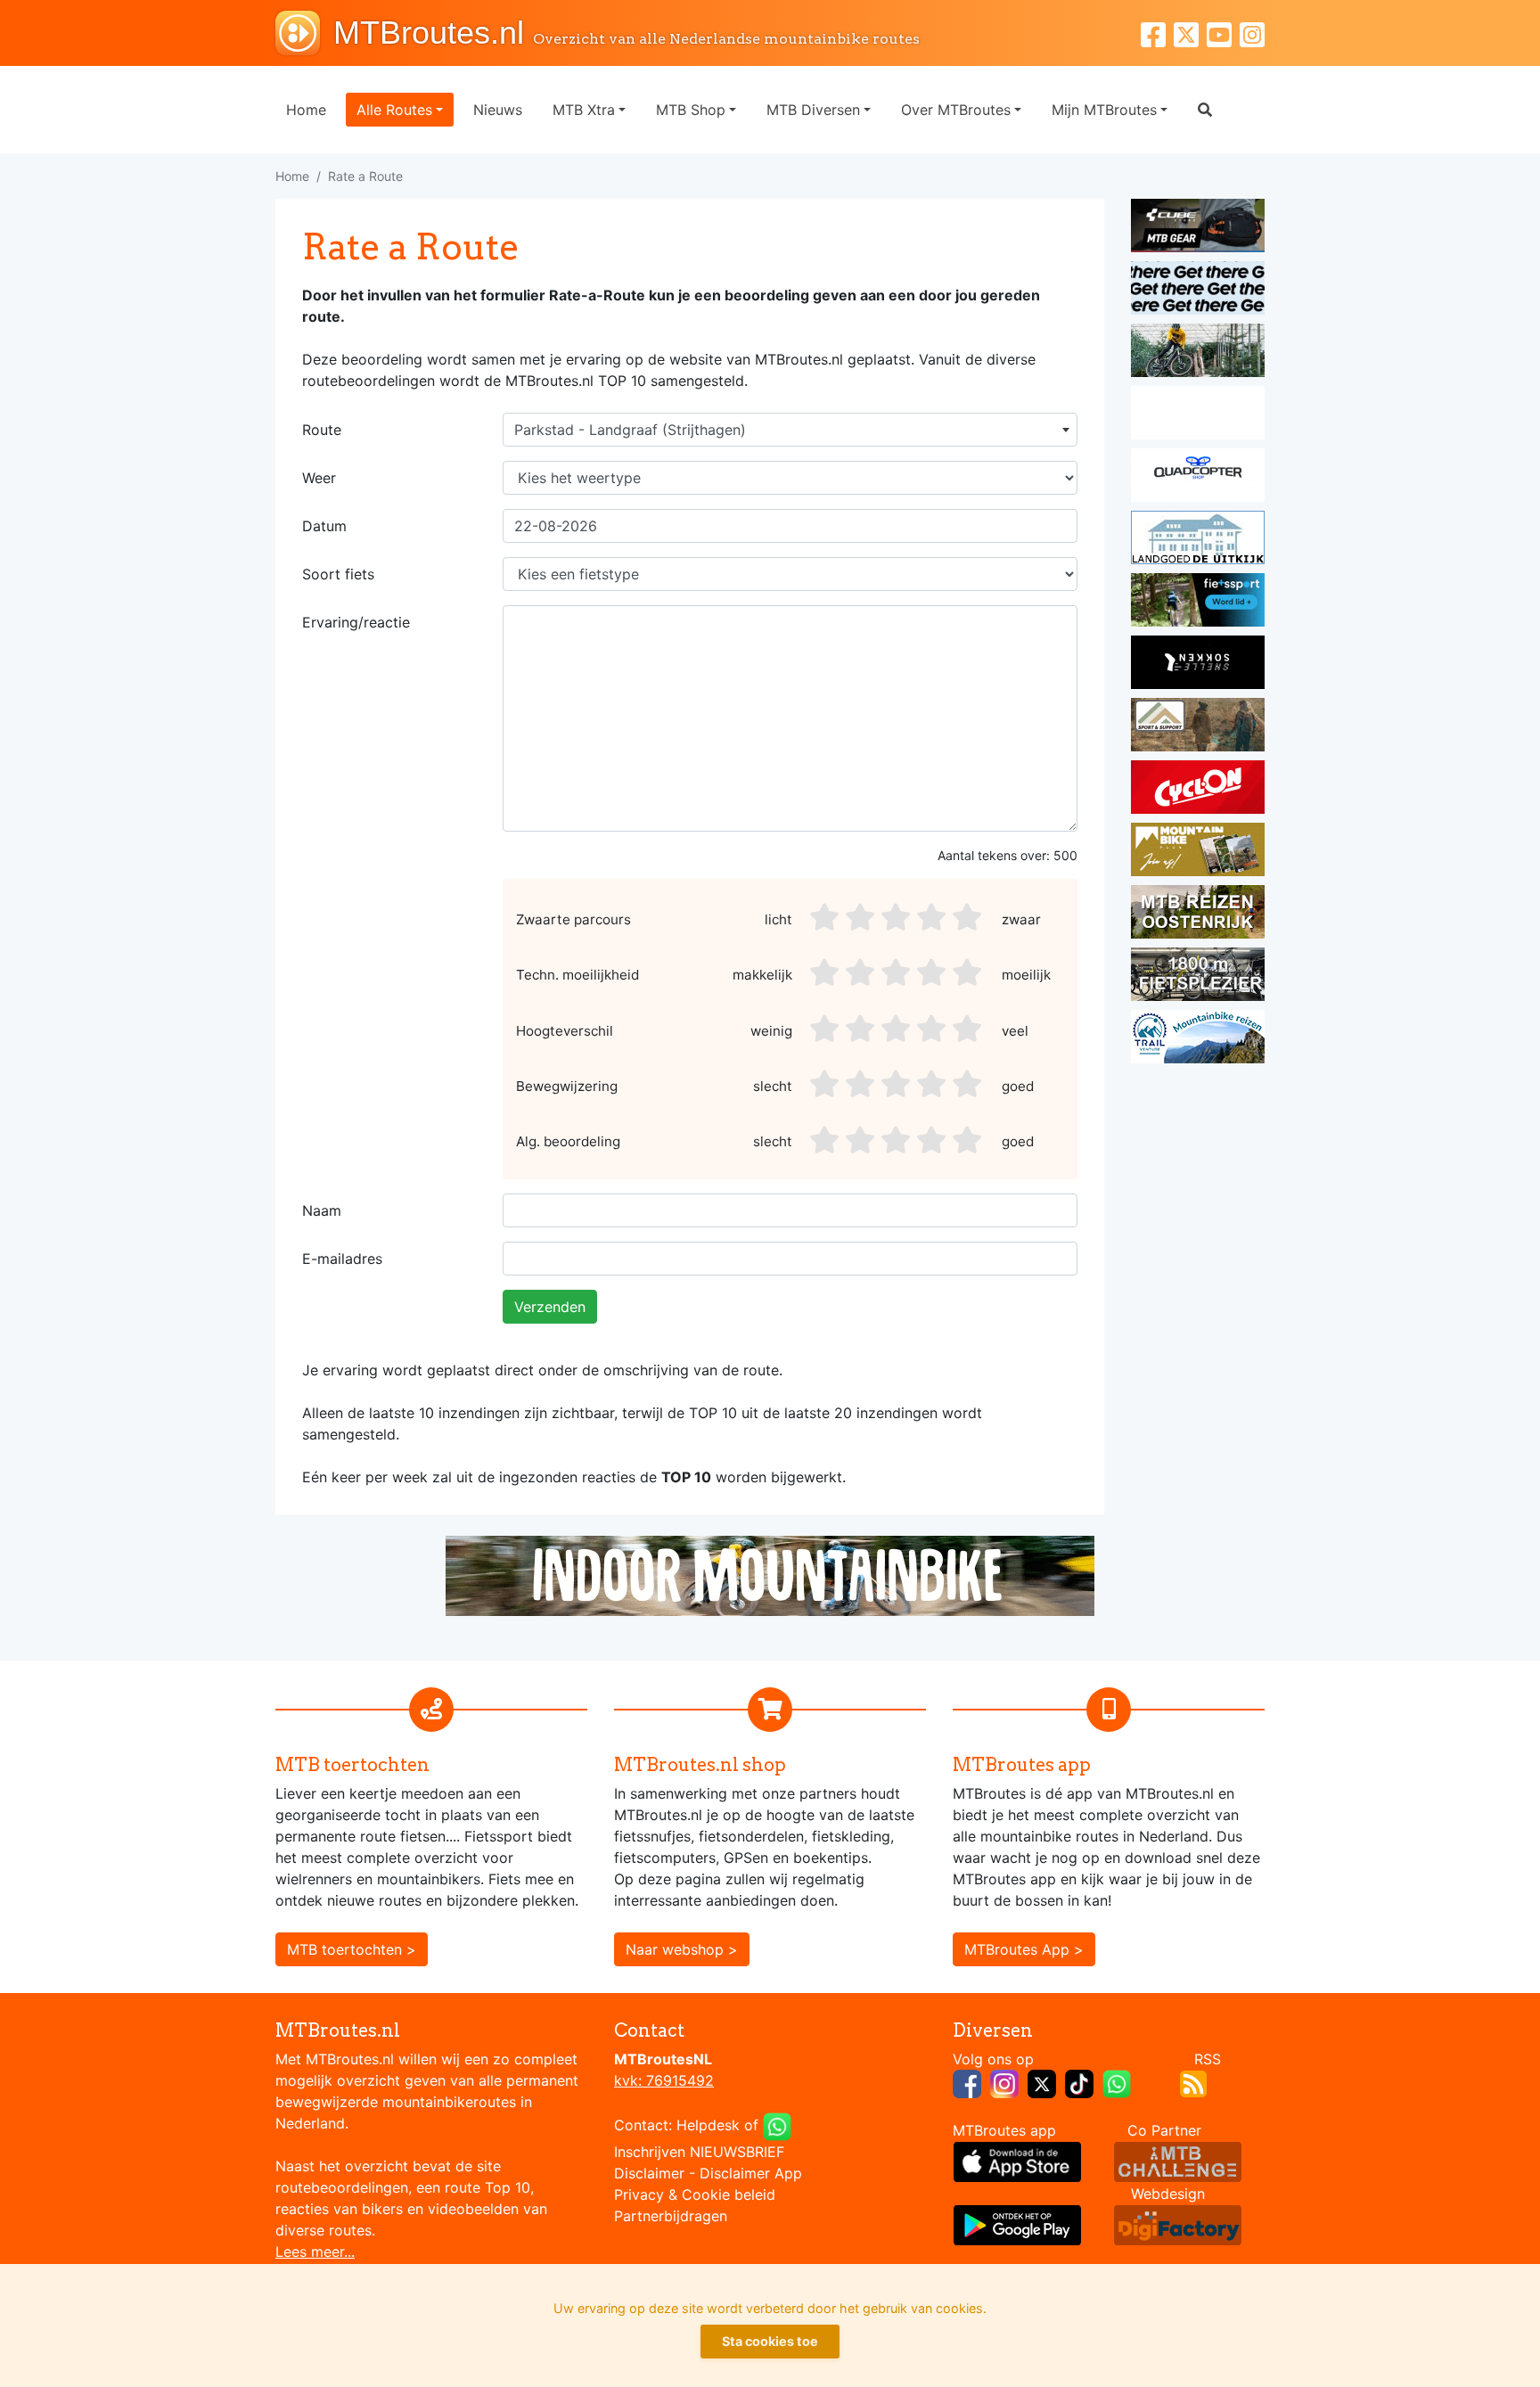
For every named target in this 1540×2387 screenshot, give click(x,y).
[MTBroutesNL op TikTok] (1079, 2082)
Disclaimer (649, 2173)
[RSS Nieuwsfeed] (1193, 2082)
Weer (319, 478)
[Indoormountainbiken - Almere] (1198, 353)
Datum (324, 526)
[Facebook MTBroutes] (1157, 33)
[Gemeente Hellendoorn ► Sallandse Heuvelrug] (1198, 415)
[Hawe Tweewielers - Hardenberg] (1198, 977)
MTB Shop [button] (691, 110)
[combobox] (790, 430)
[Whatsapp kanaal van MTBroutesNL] (1117, 2082)
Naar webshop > (682, 1949)
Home (306, 110)
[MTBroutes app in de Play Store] (1017, 2224)
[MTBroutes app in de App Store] (1017, 2161)
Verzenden (550, 1307)
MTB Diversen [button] (813, 110)
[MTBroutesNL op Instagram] (1004, 2082)
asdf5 (969, 917)
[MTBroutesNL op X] (1042, 2082)
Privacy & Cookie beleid (695, 2194)
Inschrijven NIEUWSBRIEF (699, 2152)
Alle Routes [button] (394, 110)
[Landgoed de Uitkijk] (1198, 540)
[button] (1205, 110)
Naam (322, 1210)
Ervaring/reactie (356, 622)
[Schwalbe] (1198, 291)
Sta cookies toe (770, 2341)
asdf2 (862, 917)
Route (322, 430)
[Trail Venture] (1198, 1039)
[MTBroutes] (304, 33)
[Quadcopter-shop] (1198, 478)
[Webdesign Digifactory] (1178, 2224)
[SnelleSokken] (1198, 665)
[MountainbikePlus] (1198, 852)
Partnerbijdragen (671, 2216)
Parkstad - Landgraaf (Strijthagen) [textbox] (630, 430)
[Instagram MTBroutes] (1252, 33)
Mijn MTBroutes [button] (1104, 110)
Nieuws (498, 110)
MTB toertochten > (352, 1949)
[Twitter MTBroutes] (1190, 33)
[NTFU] (1198, 603)
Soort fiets (338, 574)
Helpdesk (708, 2125)
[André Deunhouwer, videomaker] (1178, 2161)
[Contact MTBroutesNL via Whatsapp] (777, 2125)
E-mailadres (342, 1259)
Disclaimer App (751, 2173)
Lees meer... (315, 2252)
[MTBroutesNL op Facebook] (967, 2082)
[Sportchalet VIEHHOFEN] (1198, 915)
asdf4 (933, 917)
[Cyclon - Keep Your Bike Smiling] (1198, 790)
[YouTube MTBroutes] (1223, 33)
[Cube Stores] (1198, 228)
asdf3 (897, 917)
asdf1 (826, 917)
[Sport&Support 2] (1198, 727)
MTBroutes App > (1024, 1949)
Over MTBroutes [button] (956, 110)
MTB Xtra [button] (584, 110)
